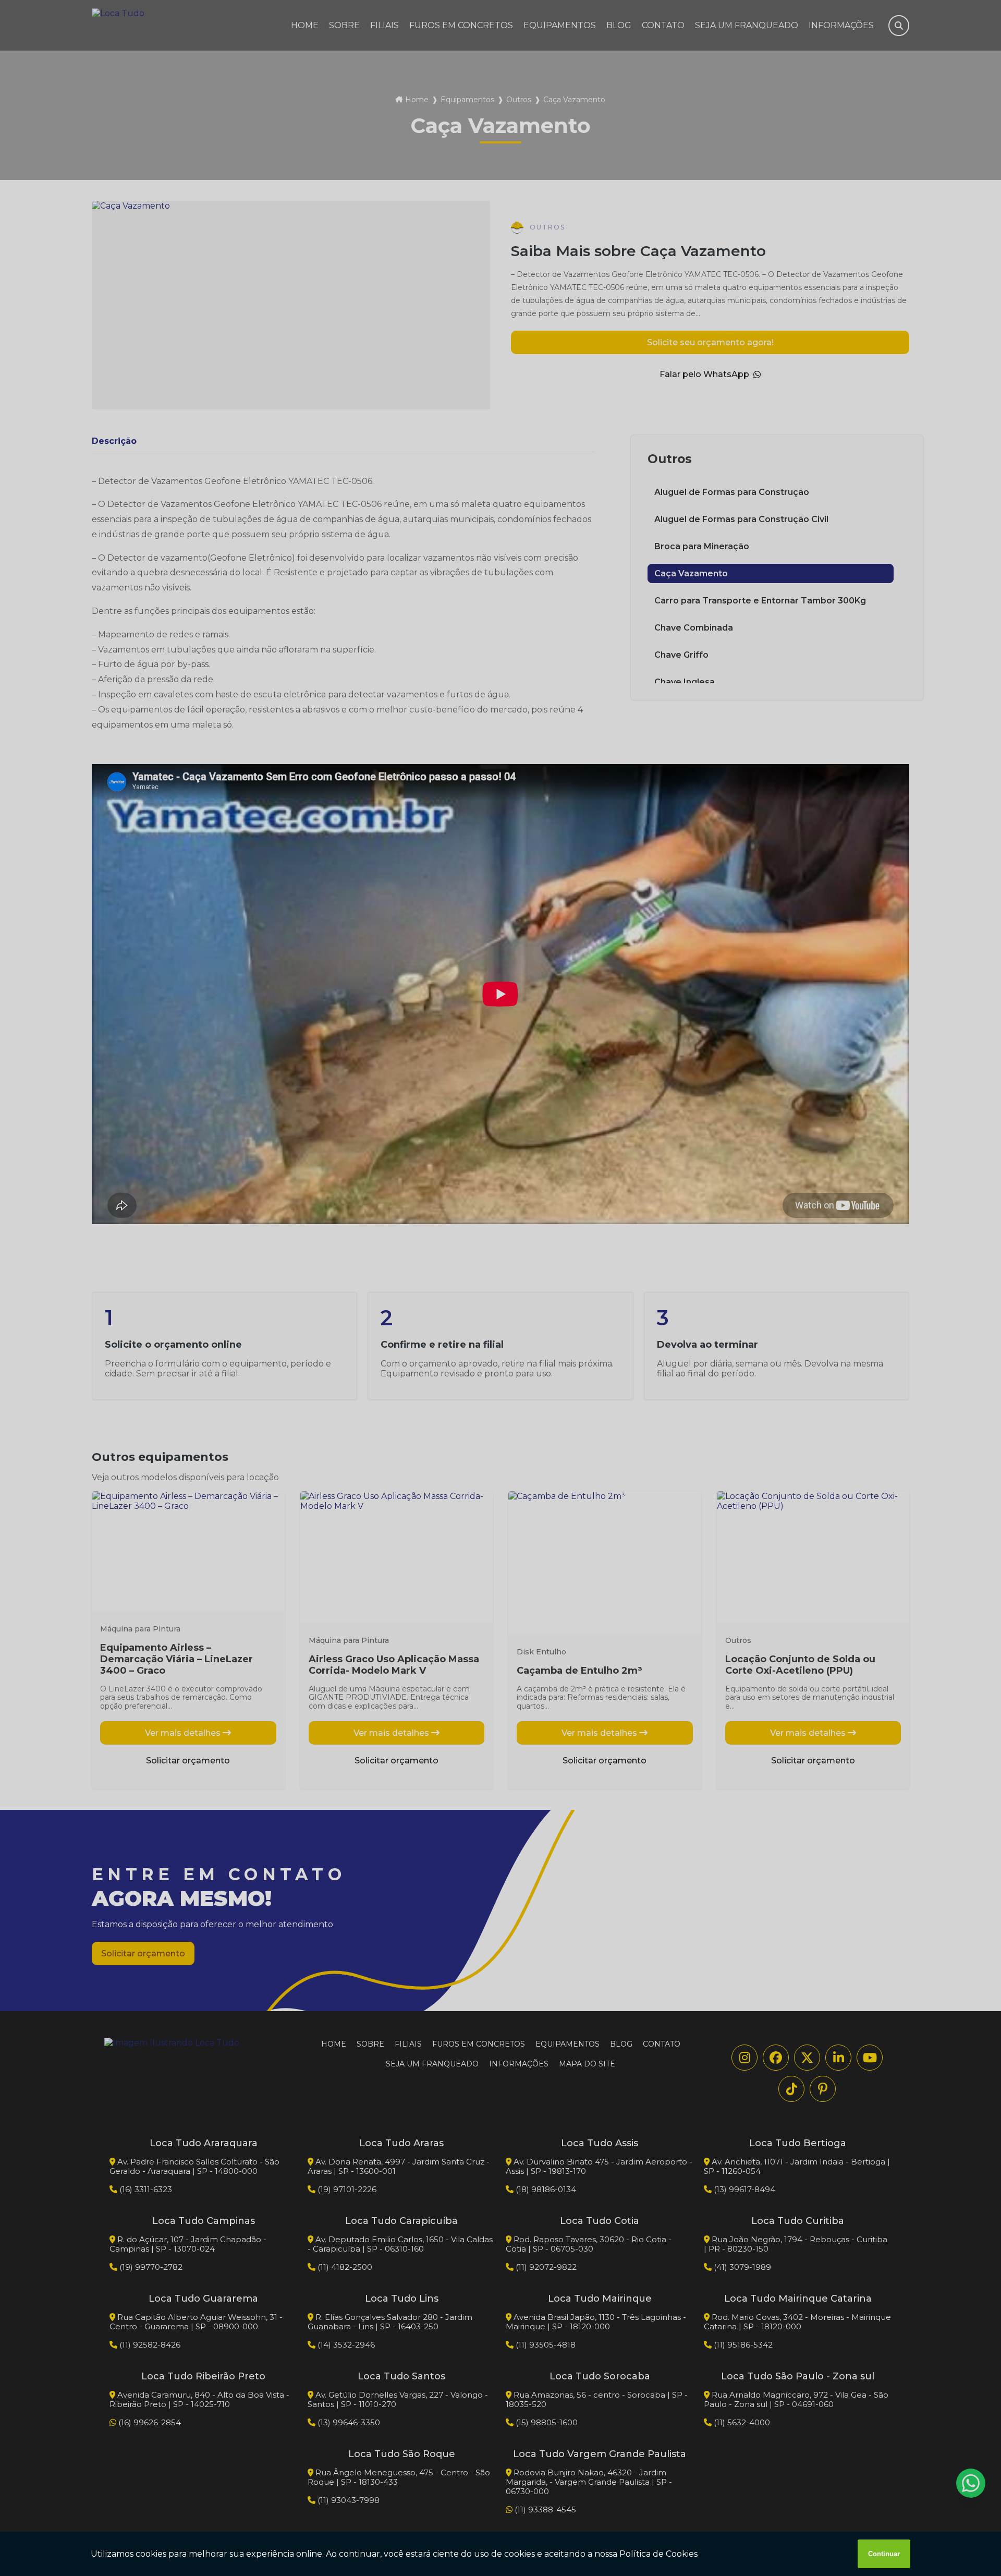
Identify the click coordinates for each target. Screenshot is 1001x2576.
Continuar (884, 2554)
